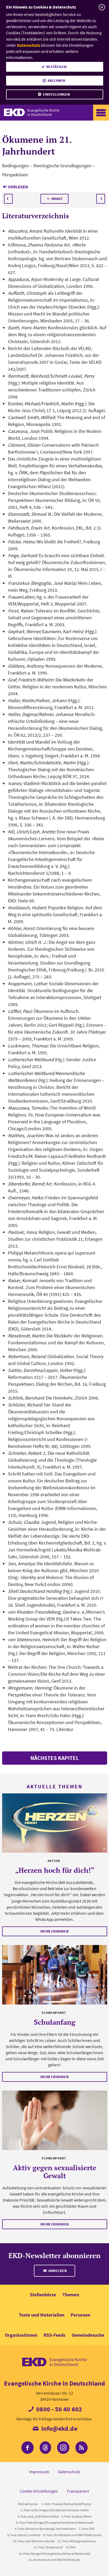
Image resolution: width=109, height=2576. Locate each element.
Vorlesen (18, 187)
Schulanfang (55, 2022)
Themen (71, 2295)
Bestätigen (56, 67)
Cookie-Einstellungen (39, 2491)
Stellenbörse (43, 2295)
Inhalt (57, 199)
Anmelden (57, 2271)
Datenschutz (29, 45)
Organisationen (21, 2335)
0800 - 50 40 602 (58, 2409)
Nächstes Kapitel (55, 1758)
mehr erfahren (54, 1931)
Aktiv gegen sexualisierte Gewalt (55, 2172)
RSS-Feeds (54, 2335)
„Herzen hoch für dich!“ (55, 1870)
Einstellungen (56, 94)
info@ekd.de (58, 2428)
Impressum (39, 2472)
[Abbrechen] (102, 7)
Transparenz (78, 2491)
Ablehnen (56, 80)
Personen (80, 2315)
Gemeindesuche (88, 2335)
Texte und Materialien (42, 2315)
